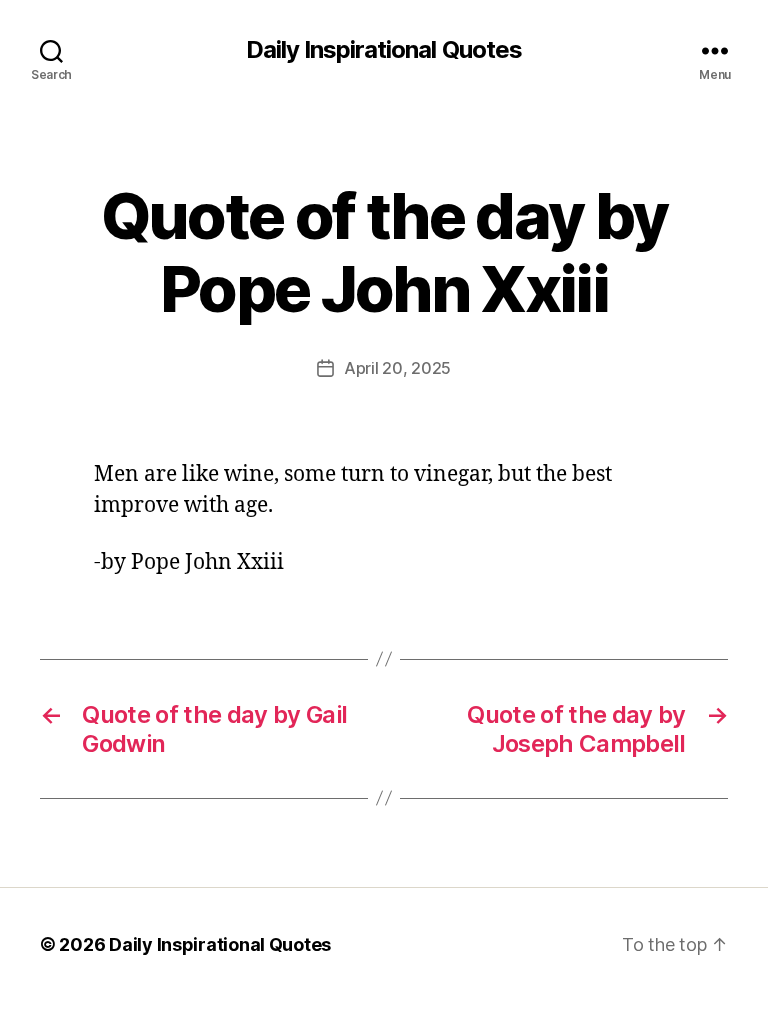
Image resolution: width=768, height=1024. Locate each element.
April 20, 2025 (397, 368)
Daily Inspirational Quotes (383, 50)
